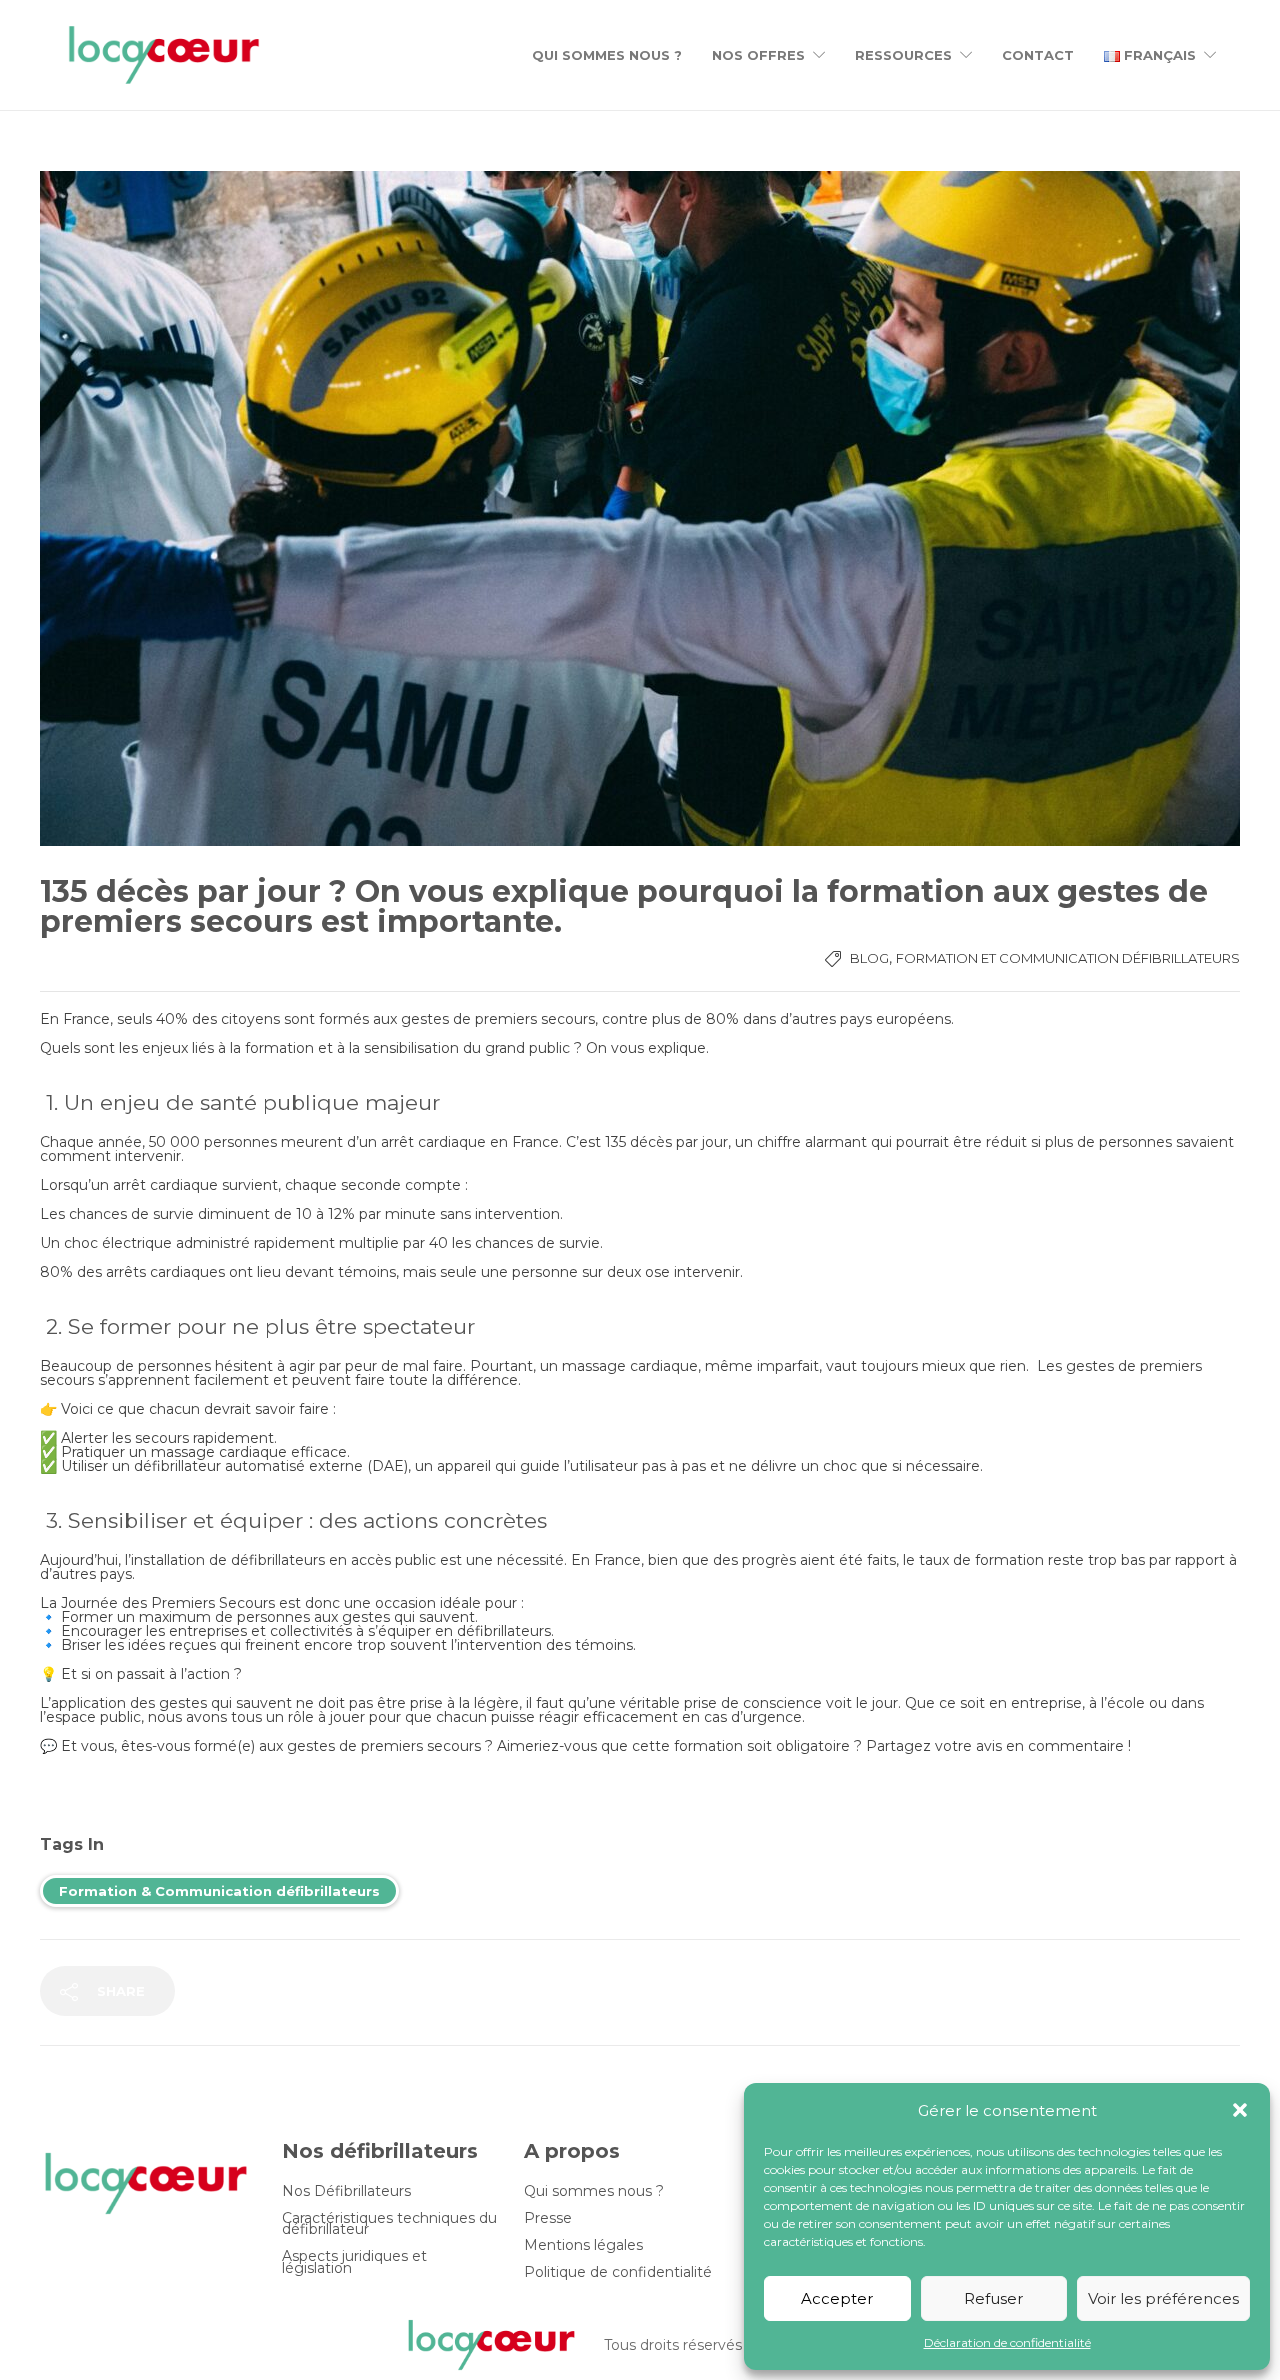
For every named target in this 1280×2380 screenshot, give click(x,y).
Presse (548, 2218)
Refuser (993, 2298)
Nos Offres (758, 55)
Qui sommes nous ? (607, 55)
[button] (1240, 2110)
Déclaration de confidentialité (1007, 2342)
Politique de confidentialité (618, 2272)
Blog (869, 958)
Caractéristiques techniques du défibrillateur (389, 2224)
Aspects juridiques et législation (354, 2262)
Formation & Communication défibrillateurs (219, 1891)
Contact (1038, 55)
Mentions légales (583, 2245)
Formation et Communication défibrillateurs (1068, 958)
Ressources (903, 55)
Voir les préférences (1163, 2298)
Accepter (837, 2298)
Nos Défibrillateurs (346, 2191)
